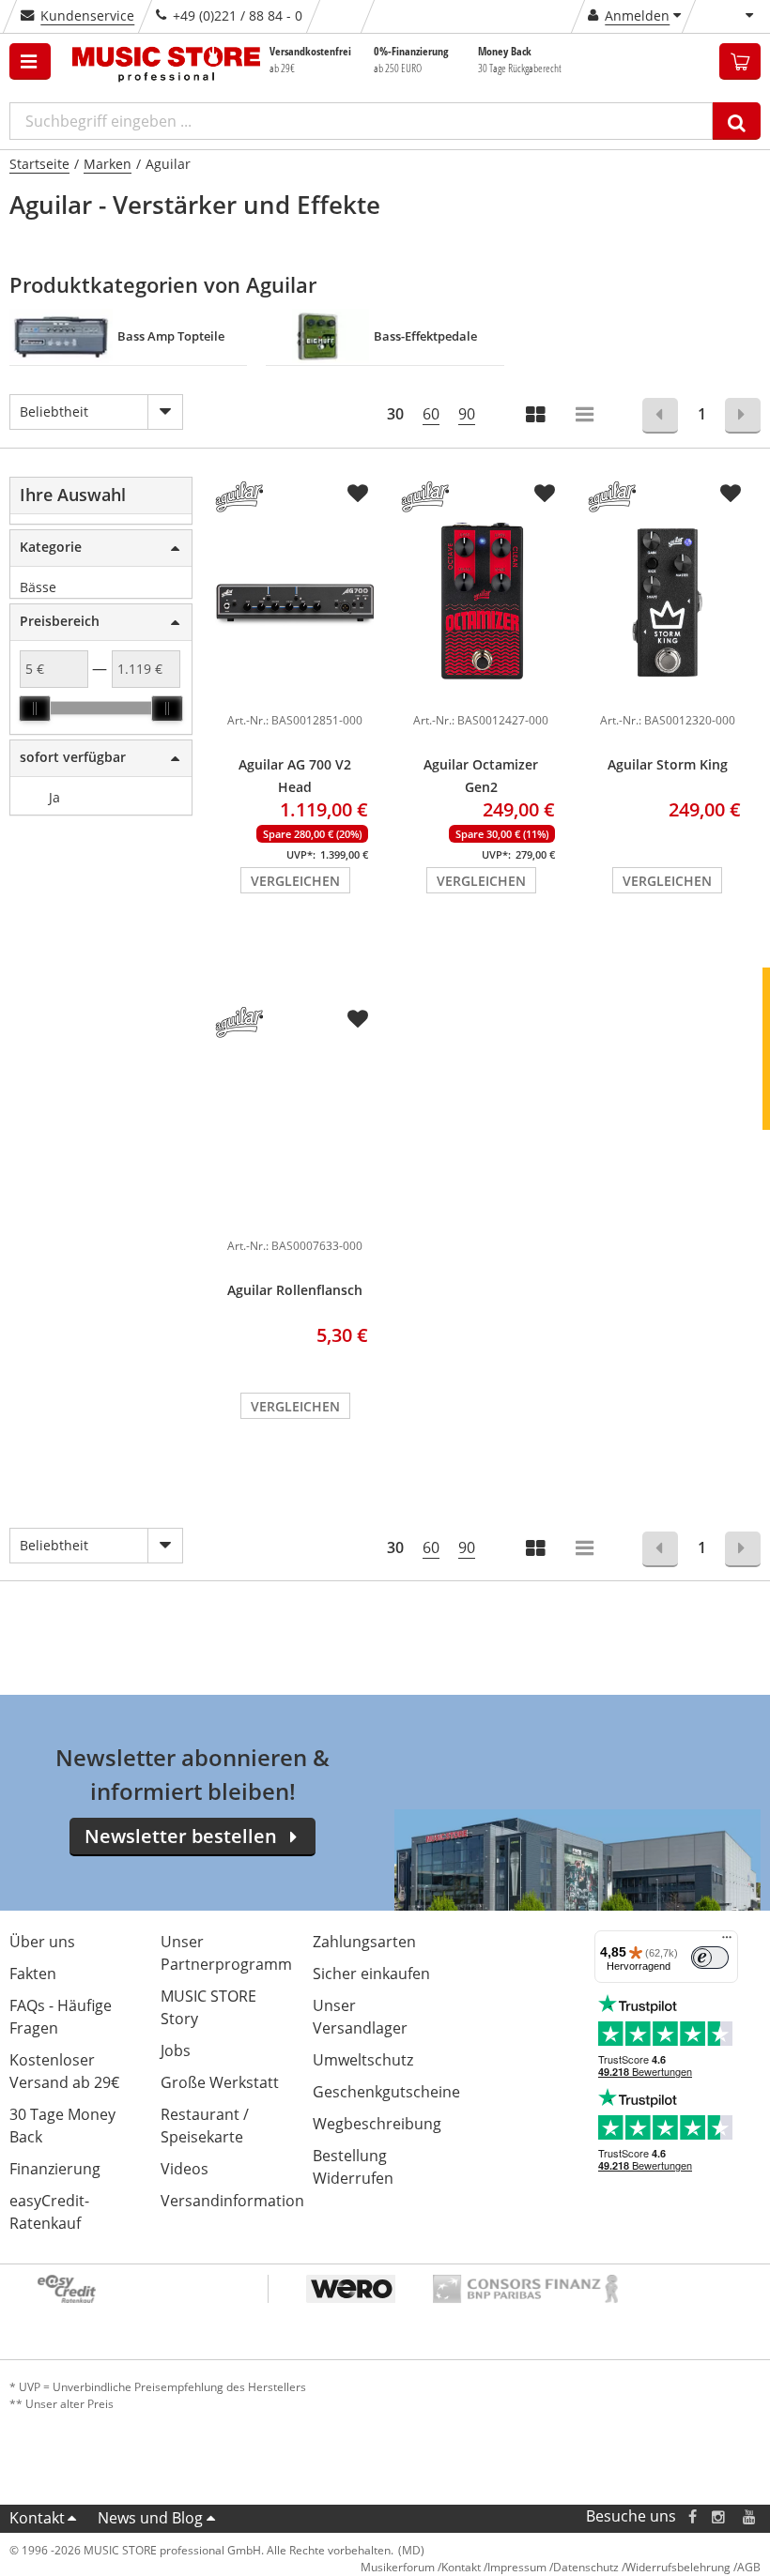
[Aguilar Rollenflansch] (295, 1128)
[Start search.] (737, 121)
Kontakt (37, 2518)
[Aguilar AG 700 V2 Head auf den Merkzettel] (358, 494)
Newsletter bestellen (181, 1836)
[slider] (35, 709)
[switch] (710, 1958)
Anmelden (637, 15)
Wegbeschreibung (377, 2124)
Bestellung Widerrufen (353, 2167)
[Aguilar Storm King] (668, 602)
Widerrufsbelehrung (678, 2567)
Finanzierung (55, 2169)
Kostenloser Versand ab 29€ (64, 2071)
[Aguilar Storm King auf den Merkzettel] (731, 494)
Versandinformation (232, 2201)
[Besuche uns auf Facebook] (693, 2516)
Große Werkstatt (220, 2082)
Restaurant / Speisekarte (205, 2126)
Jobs (176, 2050)
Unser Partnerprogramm (226, 1953)
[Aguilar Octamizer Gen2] (481, 602)
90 (467, 414)
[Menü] (727, 1942)
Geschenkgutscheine (386, 2092)
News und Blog (150, 2518)
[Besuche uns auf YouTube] (750, 2516)
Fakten (33, 1974)
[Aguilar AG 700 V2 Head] (295, 602)
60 (431, 414)
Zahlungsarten (364, 1942)
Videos (185, 2169)
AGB (749, 2567)
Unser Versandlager (360, 2017)
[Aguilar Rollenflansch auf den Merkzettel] (358, 1019)
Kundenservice (87, 15)
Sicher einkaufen (371, 1974)
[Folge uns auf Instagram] (719, 2516)
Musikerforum (398, 2567)
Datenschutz (586, 2567)
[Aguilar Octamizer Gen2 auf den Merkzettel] (545, 494)
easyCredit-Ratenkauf (49, 2212)
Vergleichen (295, 881)
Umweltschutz (363, 2060)
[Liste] (586, 416)
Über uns (42, 1942)
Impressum (517, 2567)
